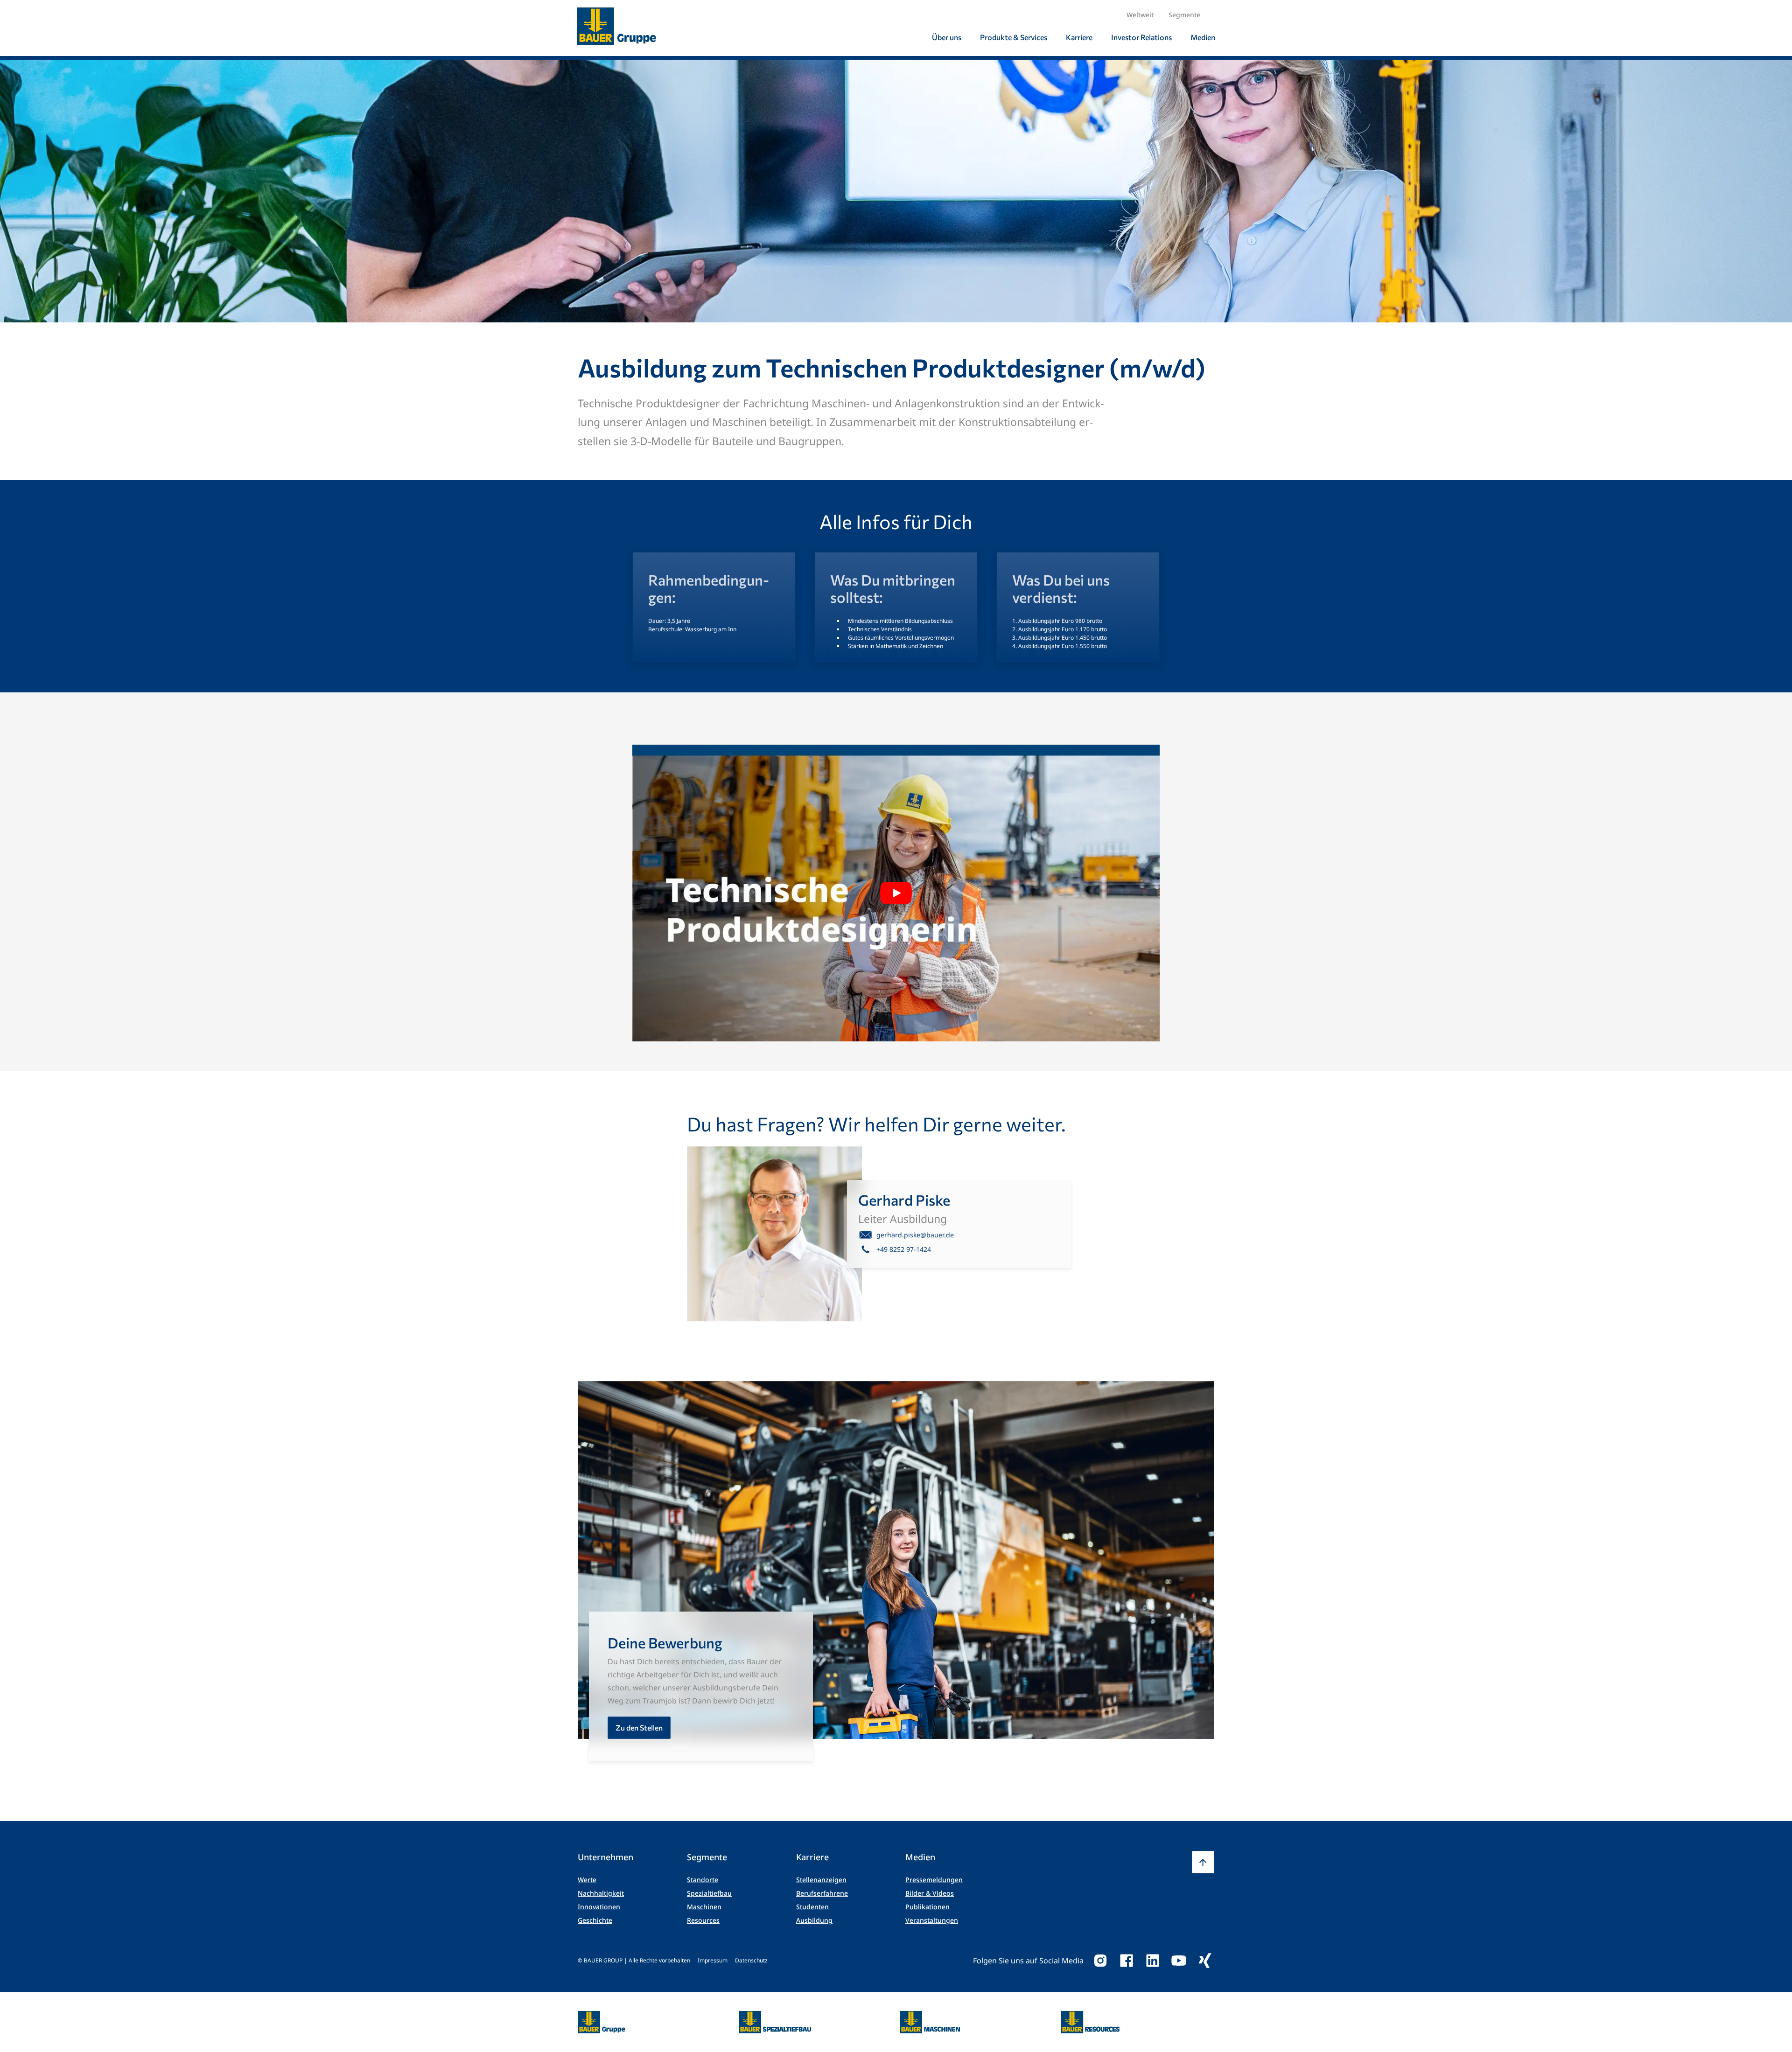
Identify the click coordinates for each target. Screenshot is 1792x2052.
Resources (703, 1920)
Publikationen (927, 1907)
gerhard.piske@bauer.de (915, 1235)
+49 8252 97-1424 (904, 1249)
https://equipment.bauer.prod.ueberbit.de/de (930, 2017)
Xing (1205, 1961)
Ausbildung (814, 1920)
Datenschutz (751, 1960)
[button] (1203, 1862)
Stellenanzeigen (821, 1880)
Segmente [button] (1184, 15)
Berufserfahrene (822, 1893)
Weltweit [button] (1140, 15)
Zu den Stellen (639, 1727)
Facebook (1127, 1961)
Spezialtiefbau (709, 1893)
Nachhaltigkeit (601, 1893)
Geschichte (595, 1920)
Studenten (812, 1907)
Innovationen (599, 1907)
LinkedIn (1153, 1961)
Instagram (1100, 1961)
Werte (587, 1880)
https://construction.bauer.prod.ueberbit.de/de (775, 2017)
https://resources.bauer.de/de (1090, 2017)
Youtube (1179, 1961)
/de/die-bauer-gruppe (591, 2022)
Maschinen (704, 1907)
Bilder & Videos (930, 1893)
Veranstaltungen (932, 1920)
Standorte (703, 1880)
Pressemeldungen (934, 1880)
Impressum (713, 1960)
